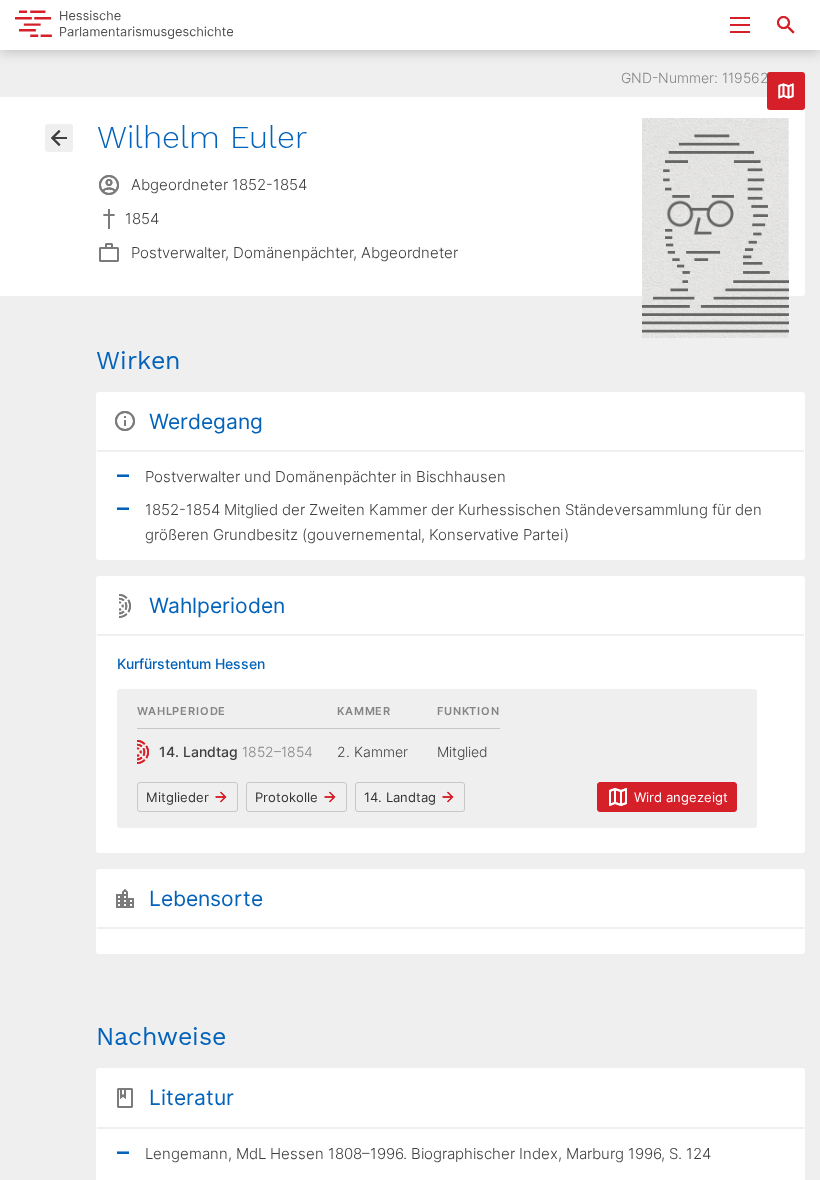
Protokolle (286, 797)
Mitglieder (177, 797)
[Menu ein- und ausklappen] (740, 25)
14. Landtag (400, 797)
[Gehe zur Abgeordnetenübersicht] (59, 138)
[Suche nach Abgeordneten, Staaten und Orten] (786, 25)
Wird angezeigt (681, 797)
